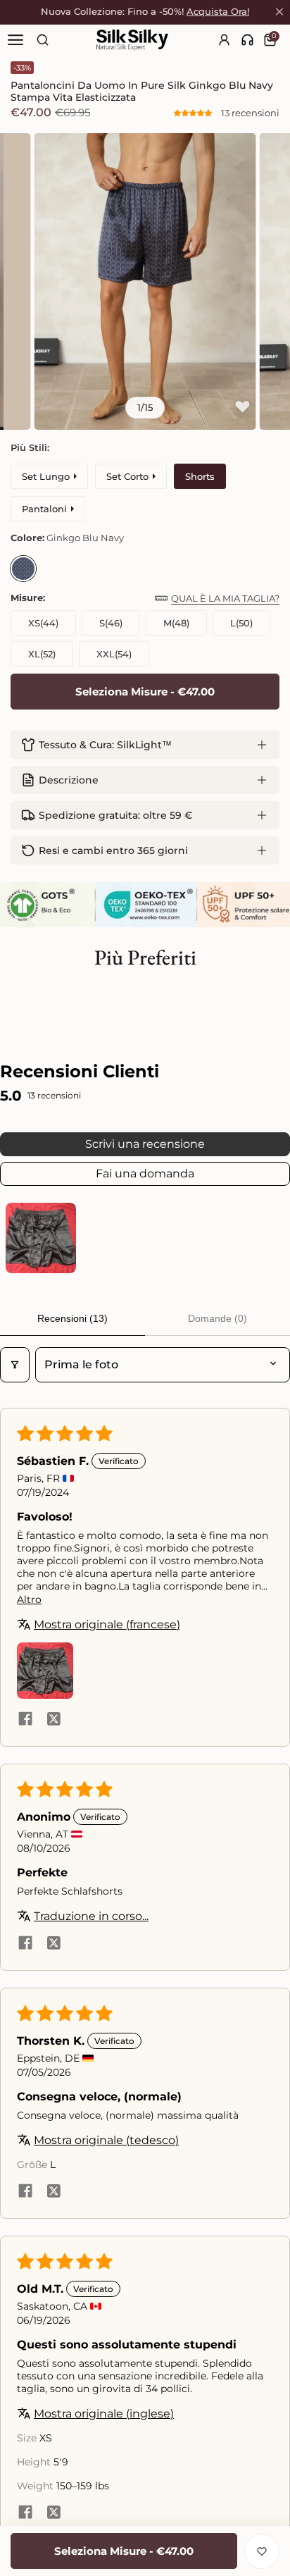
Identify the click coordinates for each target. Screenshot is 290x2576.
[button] (194, 113)
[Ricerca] (43, 40)
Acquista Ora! (218, 12)
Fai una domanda (145, 1174)
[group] (145, 281)
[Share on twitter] (53, 1720)
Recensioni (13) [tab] (72, 1318)
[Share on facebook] (25, 1720)
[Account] (225, 40)
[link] (247, 40)
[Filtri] (15, 1365)
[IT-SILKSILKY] (132, 40)
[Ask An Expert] (247, 40)
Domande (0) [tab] (217, 1318)
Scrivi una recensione (145, 1144)
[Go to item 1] (41, 1238)
